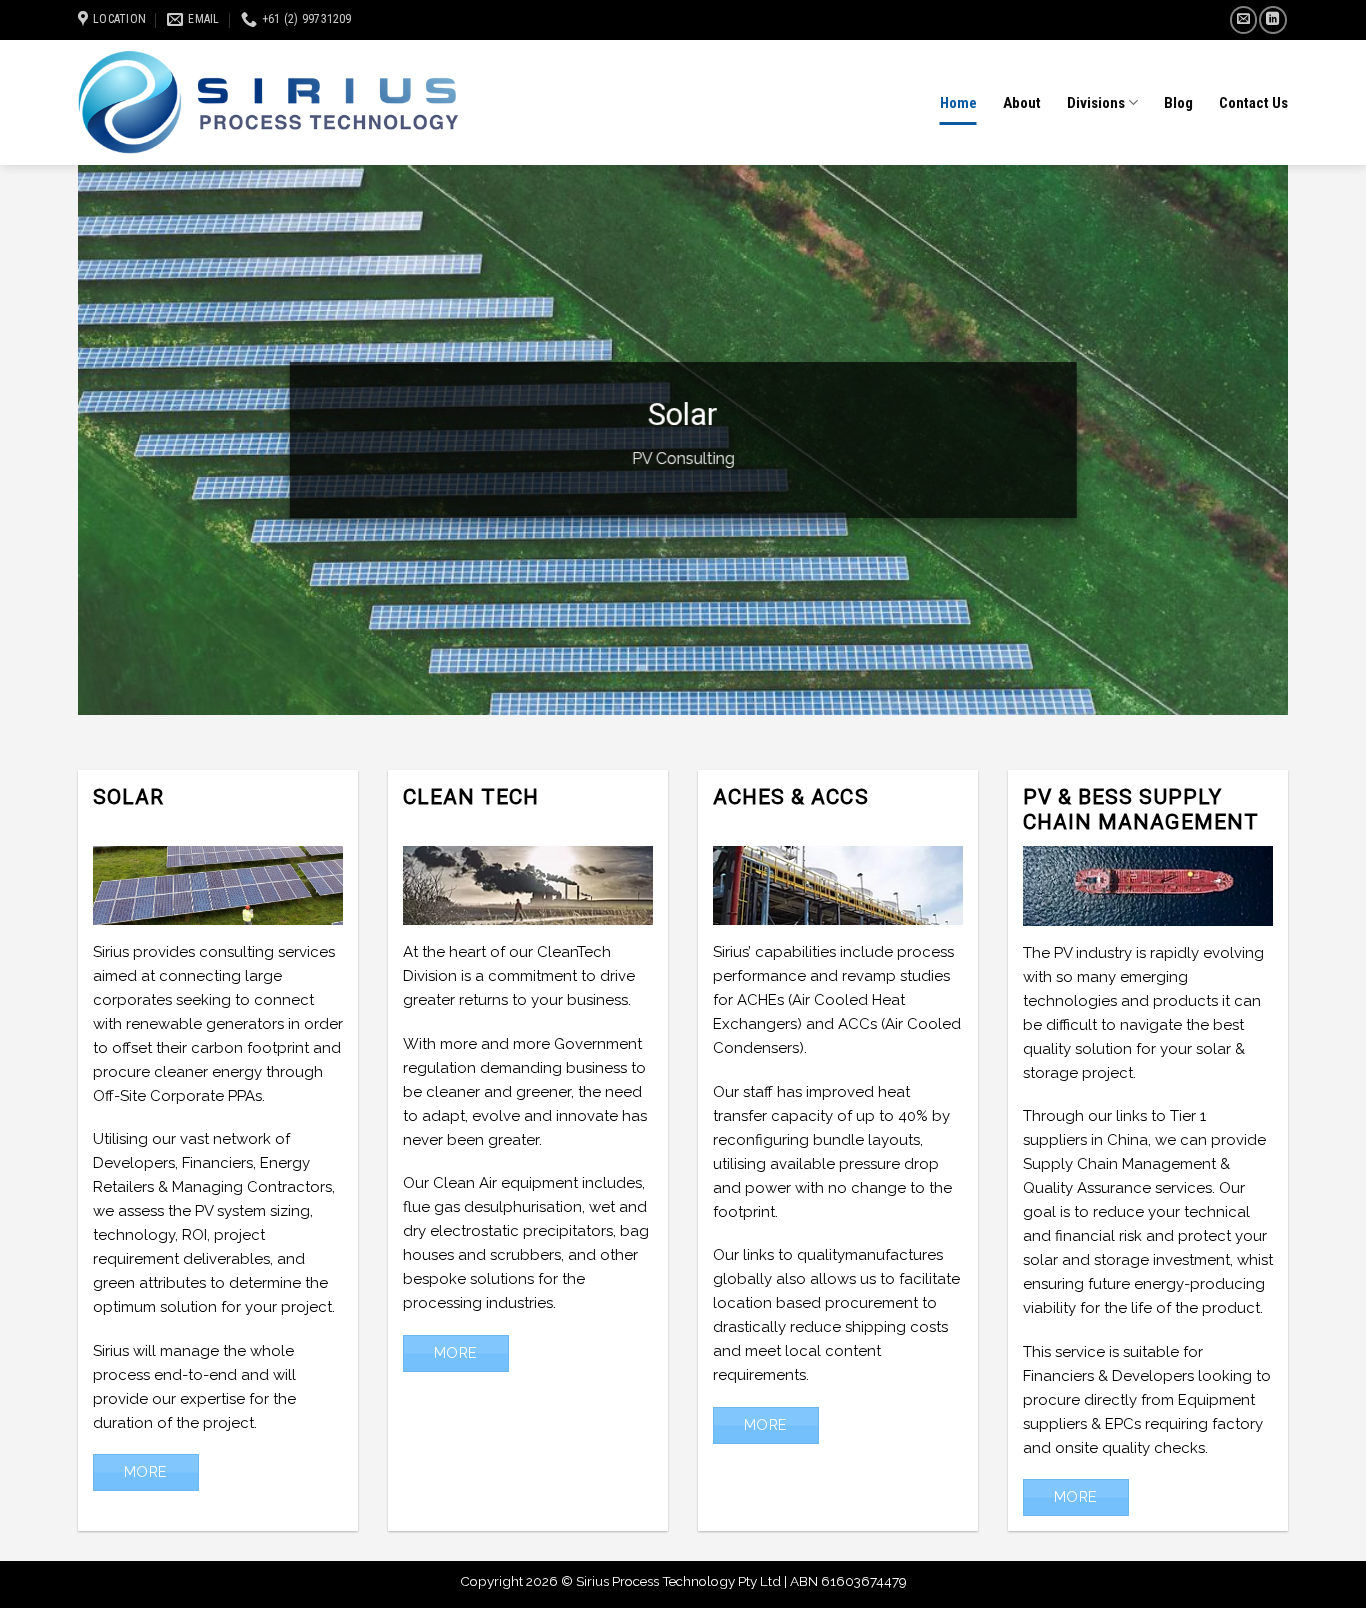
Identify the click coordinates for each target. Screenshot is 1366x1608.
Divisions (1096, 103)
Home (958, 103)
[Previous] (127, 440)
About (1022, 103)
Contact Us (1253, 103)
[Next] (1239, 440)
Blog (1178, 103)
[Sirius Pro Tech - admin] (268, 102)
